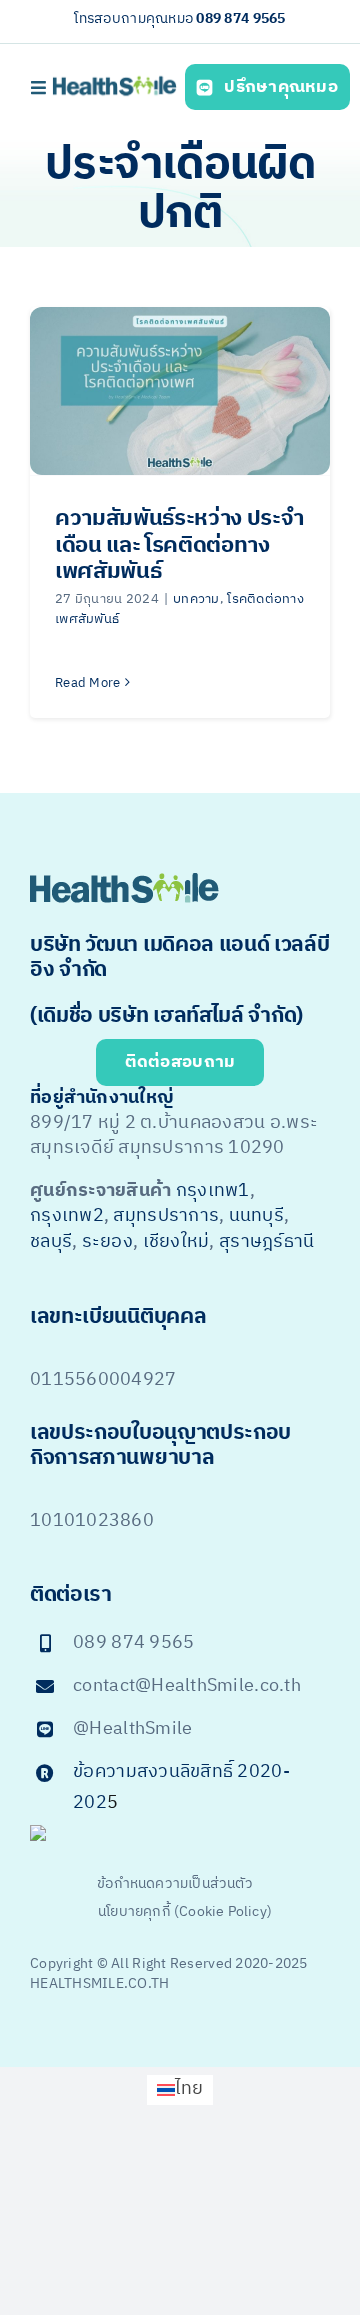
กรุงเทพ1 (213, 1191)
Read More (87, 683)
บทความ (196, 599)
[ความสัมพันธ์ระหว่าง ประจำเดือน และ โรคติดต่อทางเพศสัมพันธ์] (180, 391)
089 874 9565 (240, 18)
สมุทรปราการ (166, 1216)
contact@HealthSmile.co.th (187, 1686)
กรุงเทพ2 (67, 1216)
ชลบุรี (51, 1242)
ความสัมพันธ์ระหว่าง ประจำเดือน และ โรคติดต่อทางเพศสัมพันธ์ (179, 545)
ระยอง (107, 1242)
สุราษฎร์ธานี (266, 1242)
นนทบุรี (256, 1216)
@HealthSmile (132, 1729)
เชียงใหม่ (176, 1242)
